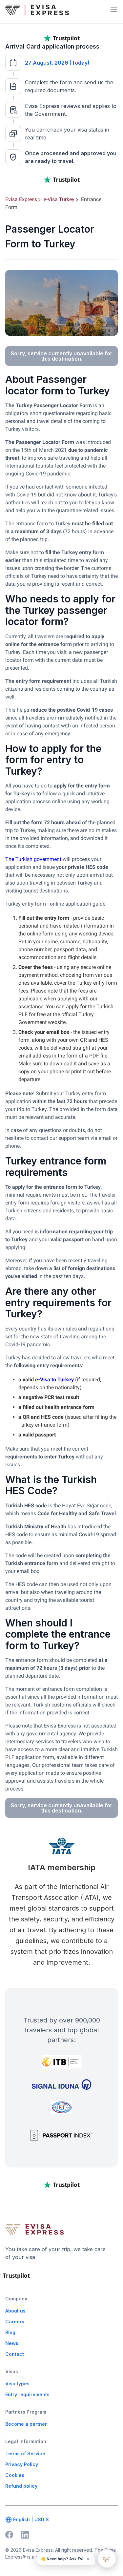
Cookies (15, 2475)
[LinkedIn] (25, 2535)
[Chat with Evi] (107, 2559)
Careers (15, 2322)
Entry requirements (27, 2394)
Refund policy (21, 2486)
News (12, 2343)
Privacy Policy (22, 2464)
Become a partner (26, 2424)
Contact (15, 2354)
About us (15, 2311)
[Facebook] (9, 2535)
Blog (10, 2332)
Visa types (17, 2384)
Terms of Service (25, 2453)
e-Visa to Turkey (54, 1380)
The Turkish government (33, 859)
